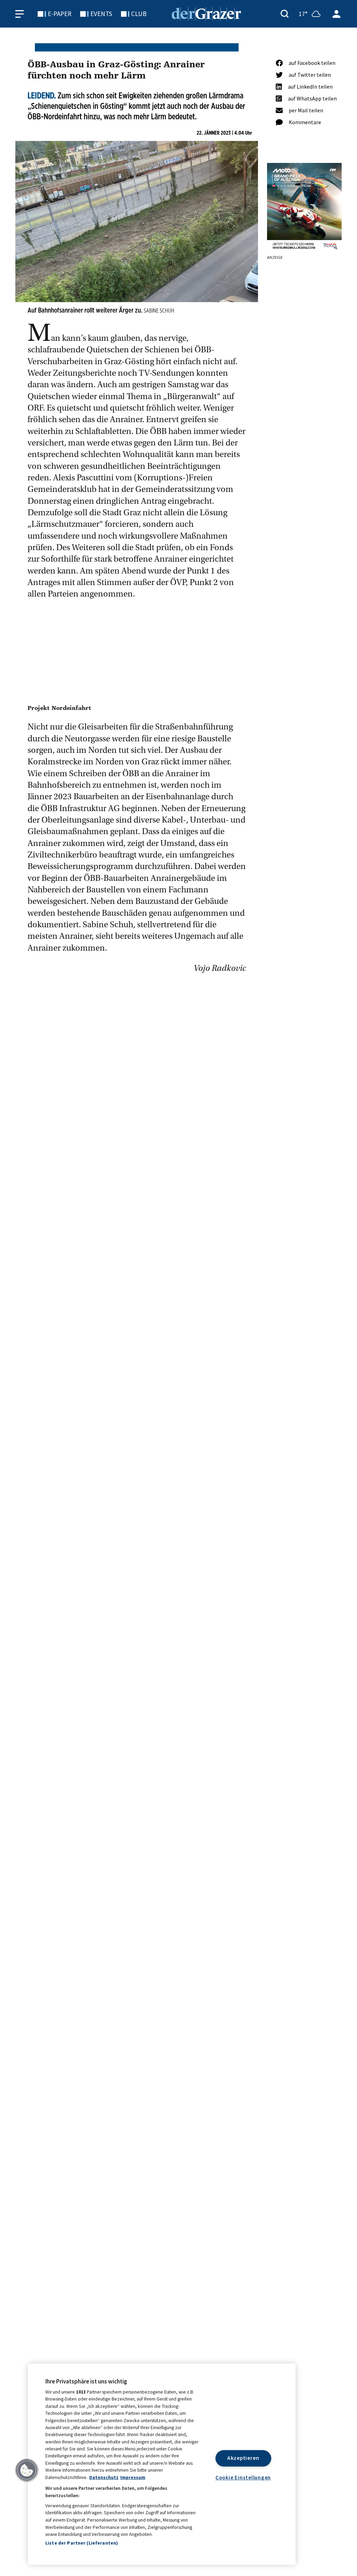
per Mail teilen (306, 110)
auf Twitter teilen (310, 75)
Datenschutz (104, 2477)
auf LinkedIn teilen (310, 87)
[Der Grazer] (206, 13)
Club (139, 14)
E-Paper (60, 14)
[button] (27, 2470)
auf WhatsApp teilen (312, 98)
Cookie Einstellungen (243, 2477)
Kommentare (305, 122)
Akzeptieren (243, 2458)
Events (101, 14)
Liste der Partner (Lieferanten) (82, 2543)
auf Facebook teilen (312, 63)
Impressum (133, 2477)
